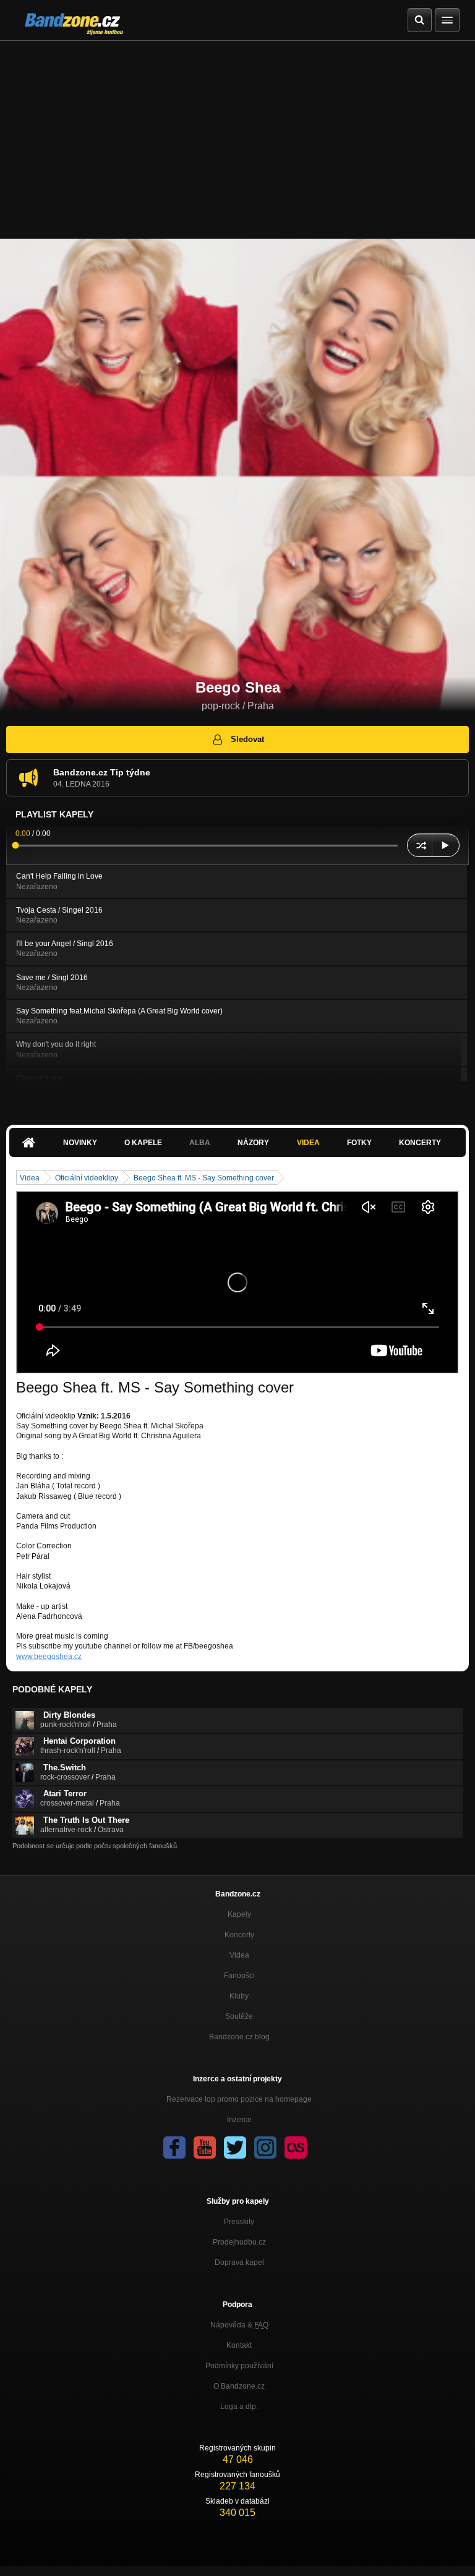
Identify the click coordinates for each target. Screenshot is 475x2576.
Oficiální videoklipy (87, 1178)
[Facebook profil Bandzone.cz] (174, 2147)
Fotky (359, 1143)
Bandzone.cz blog (239, 2037)
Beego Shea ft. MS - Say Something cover (204, 1178)
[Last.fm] (296, 2147)
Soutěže (239, 2016)
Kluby (239, 1996)
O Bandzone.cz (239, 2386)
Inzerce (239, 2120)
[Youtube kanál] (205, 2147)
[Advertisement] (237, 134)
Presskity (239, 2222)
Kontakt (239, 2345)
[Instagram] (265, 2147)
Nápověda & (239, 2325)
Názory (253, 1143)
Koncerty (420, 1143)
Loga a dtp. (239, 2407)
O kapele (143, 1143)
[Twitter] (235, 2147)
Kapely (239, 1914)
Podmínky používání (239, 2366)
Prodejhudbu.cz (239, 2242)
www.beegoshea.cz (49, 1657)
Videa (308, 1143)
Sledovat (247, 739)
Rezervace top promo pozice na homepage (239, 2099)
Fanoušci (239, 1976)
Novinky (80, 1143)
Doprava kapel (239, 2263)
